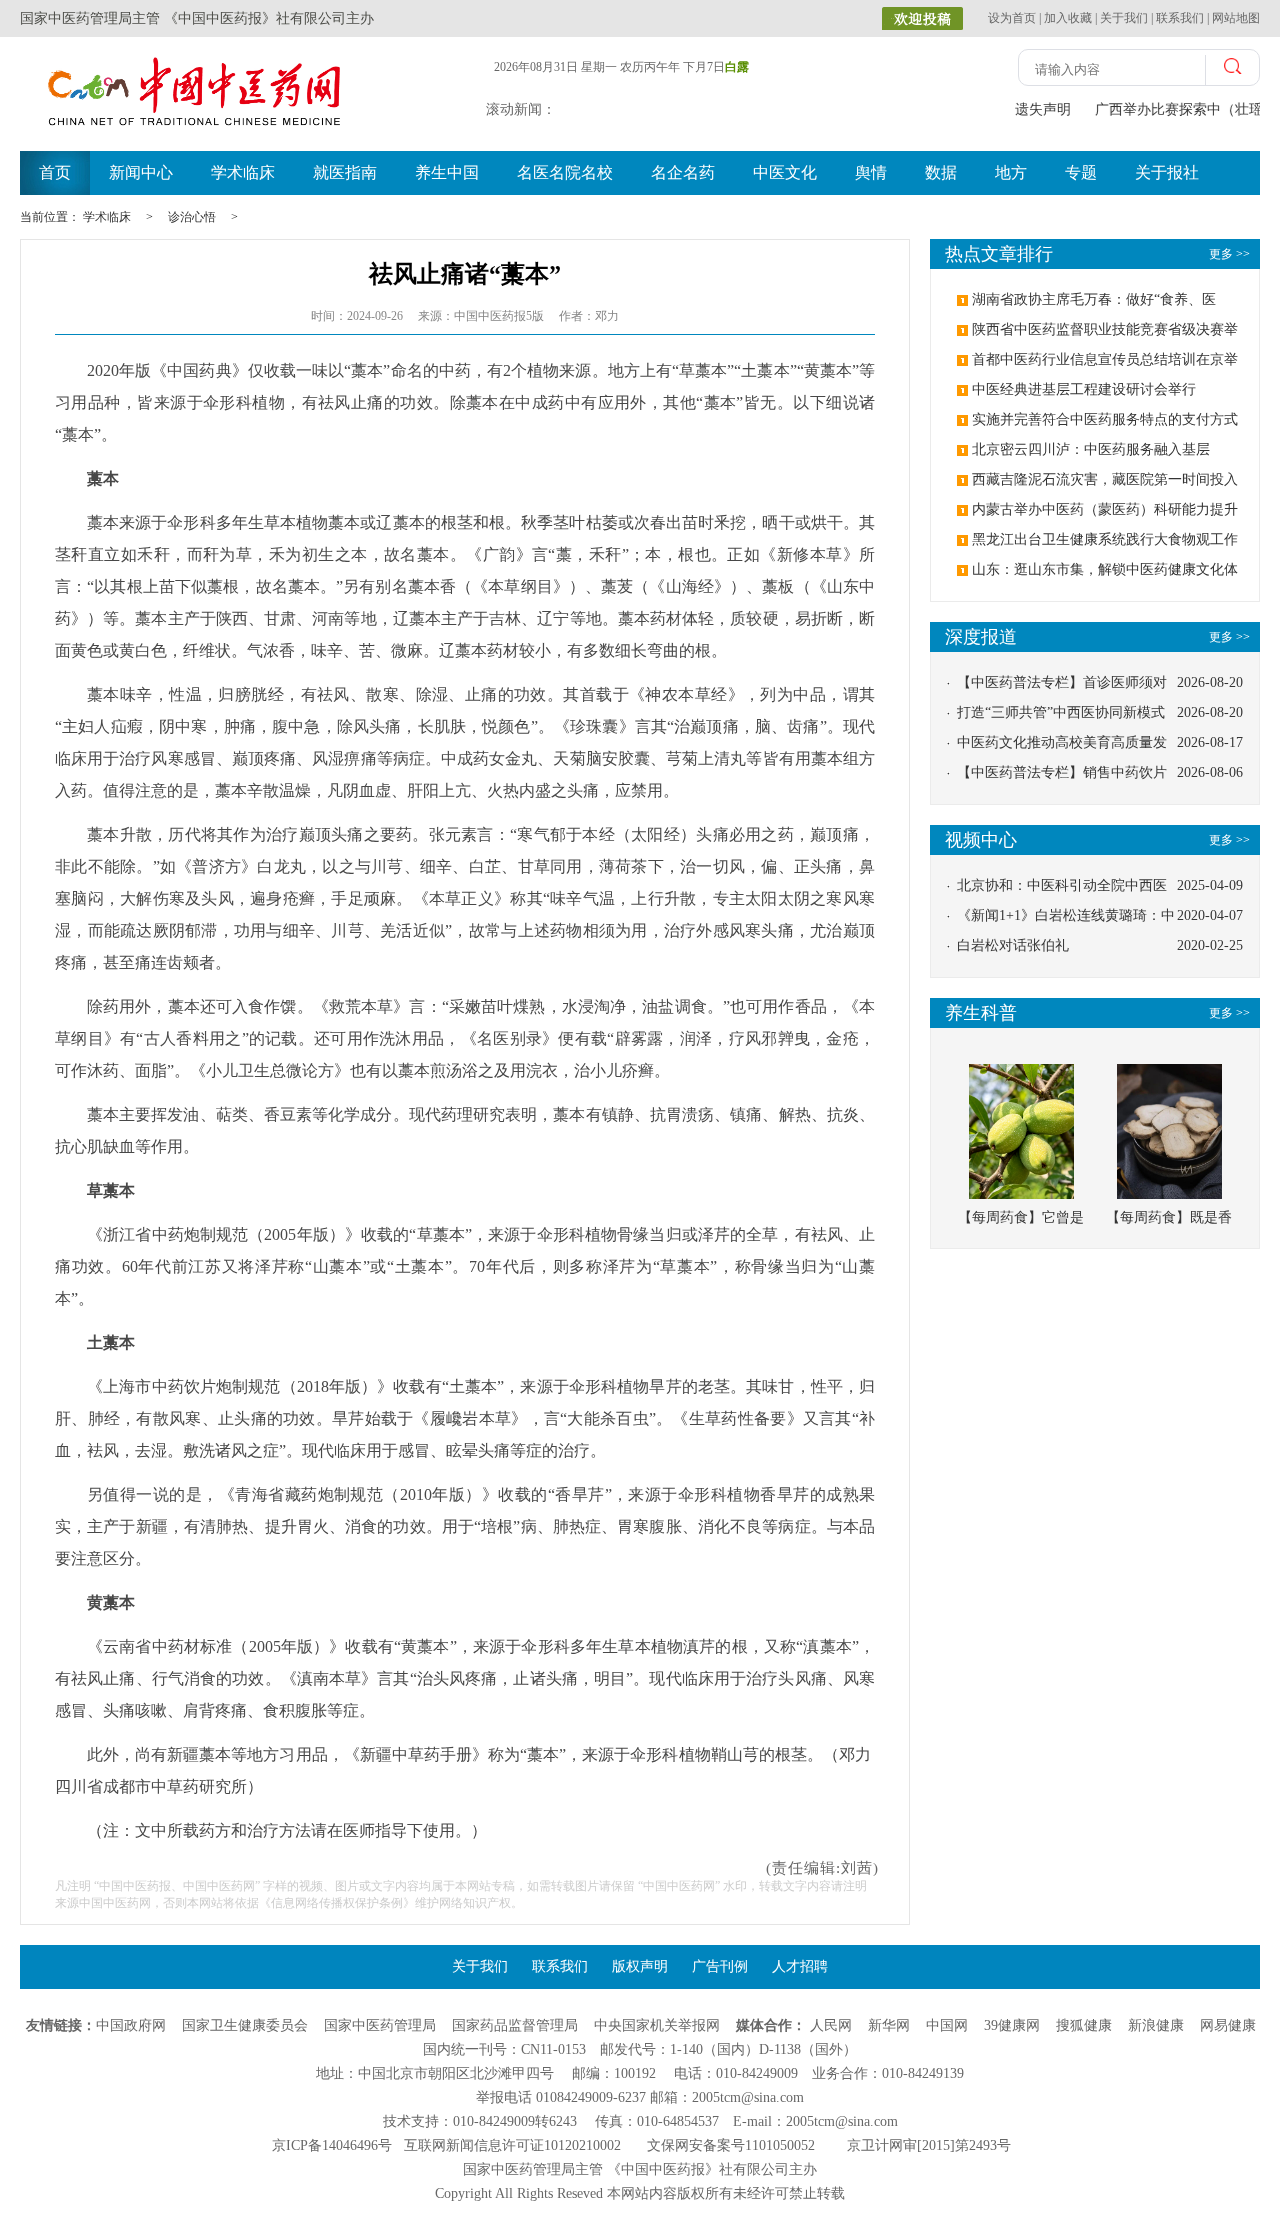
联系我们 (1180, 18)
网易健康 (1228, 2025)
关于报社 (1167, 172)
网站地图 (1236, 18)
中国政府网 (131, 2025)
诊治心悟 (192, 217)
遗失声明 (1041, 109)
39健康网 (1012, 2025)
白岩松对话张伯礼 (1013, 945)
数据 (941, 172)
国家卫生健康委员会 (245, 2025)
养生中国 (447, 172)
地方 (1011, 172)
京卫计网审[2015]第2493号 (929, 2145)
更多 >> (1229, 637)
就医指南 (345, 172)
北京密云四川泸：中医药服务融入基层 (1091, 449)
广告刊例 (720, 1966)
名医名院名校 (565, 172)
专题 (1081, 172)
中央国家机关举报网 (657, 2025)
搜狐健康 (1084, 2025)
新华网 (889, 2025)
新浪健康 (1156, 2025)
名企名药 (683, 172)
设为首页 (1012, 18)
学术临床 (243, 172)
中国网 (947, 2025)
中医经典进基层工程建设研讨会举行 (1084, 389)
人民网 (831, 2025)
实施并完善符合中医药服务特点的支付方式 (1105, 419)
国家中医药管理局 (380, 2025)
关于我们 (1124, 18)
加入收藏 (1068, 18)
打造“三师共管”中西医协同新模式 (1061, 712)
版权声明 (640, 1966)
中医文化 (785, 172)
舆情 (871, 172)
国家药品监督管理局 (515, 2025)
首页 (55, 172)
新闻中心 (141, 172)
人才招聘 (800, 1966)
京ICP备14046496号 (332, 2145)
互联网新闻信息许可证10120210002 (512, 2145)
